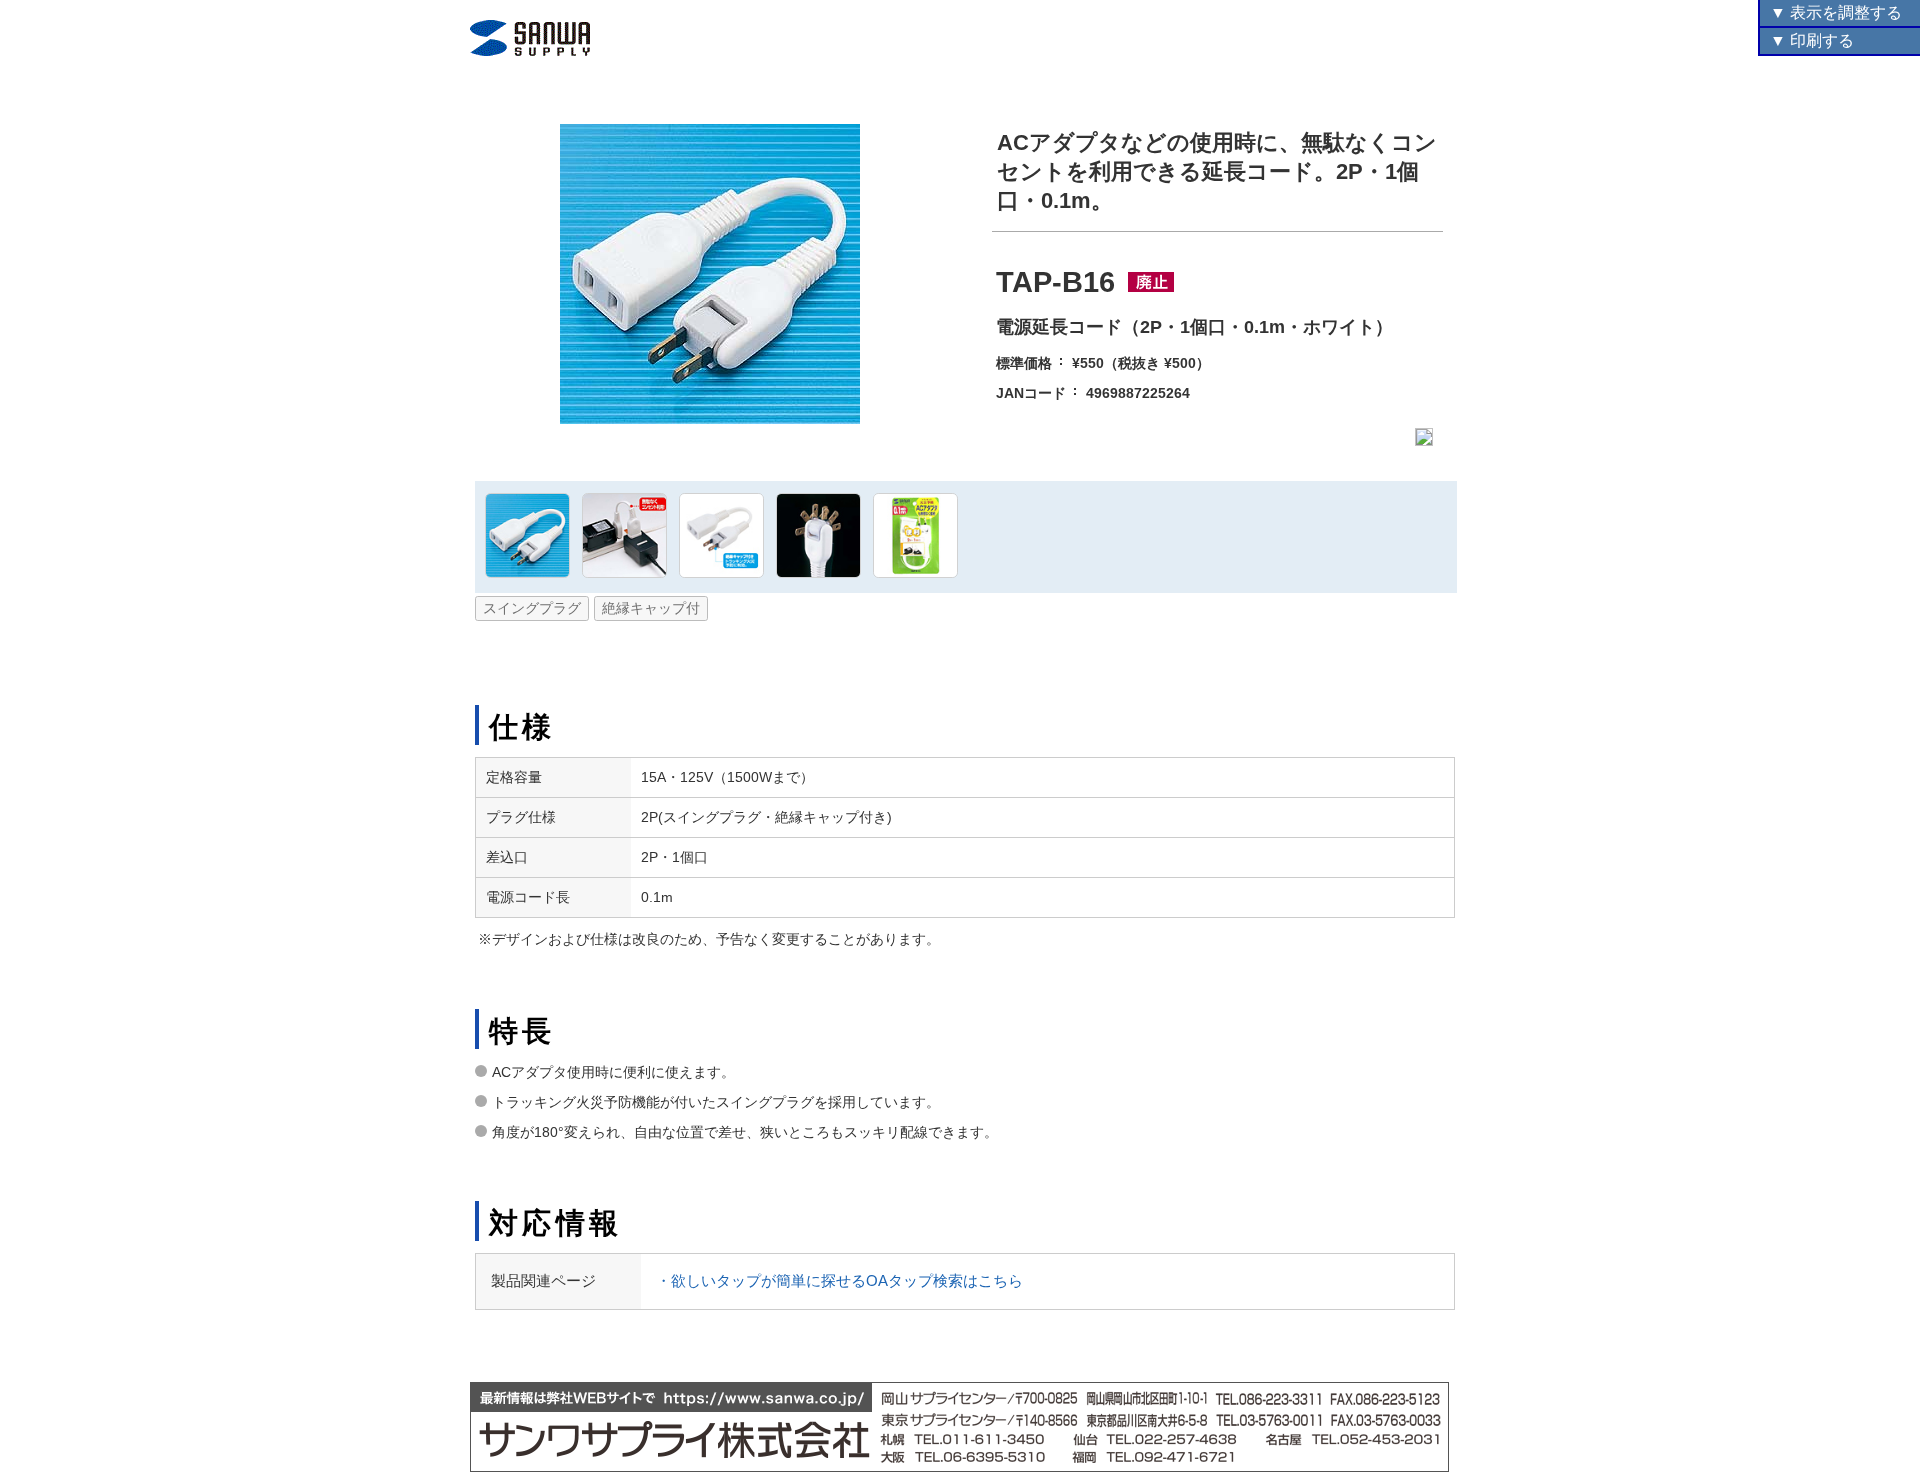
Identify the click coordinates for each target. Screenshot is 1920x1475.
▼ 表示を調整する (1836, 12)
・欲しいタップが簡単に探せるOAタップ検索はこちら (839, 1280)
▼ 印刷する (1812, 40)
